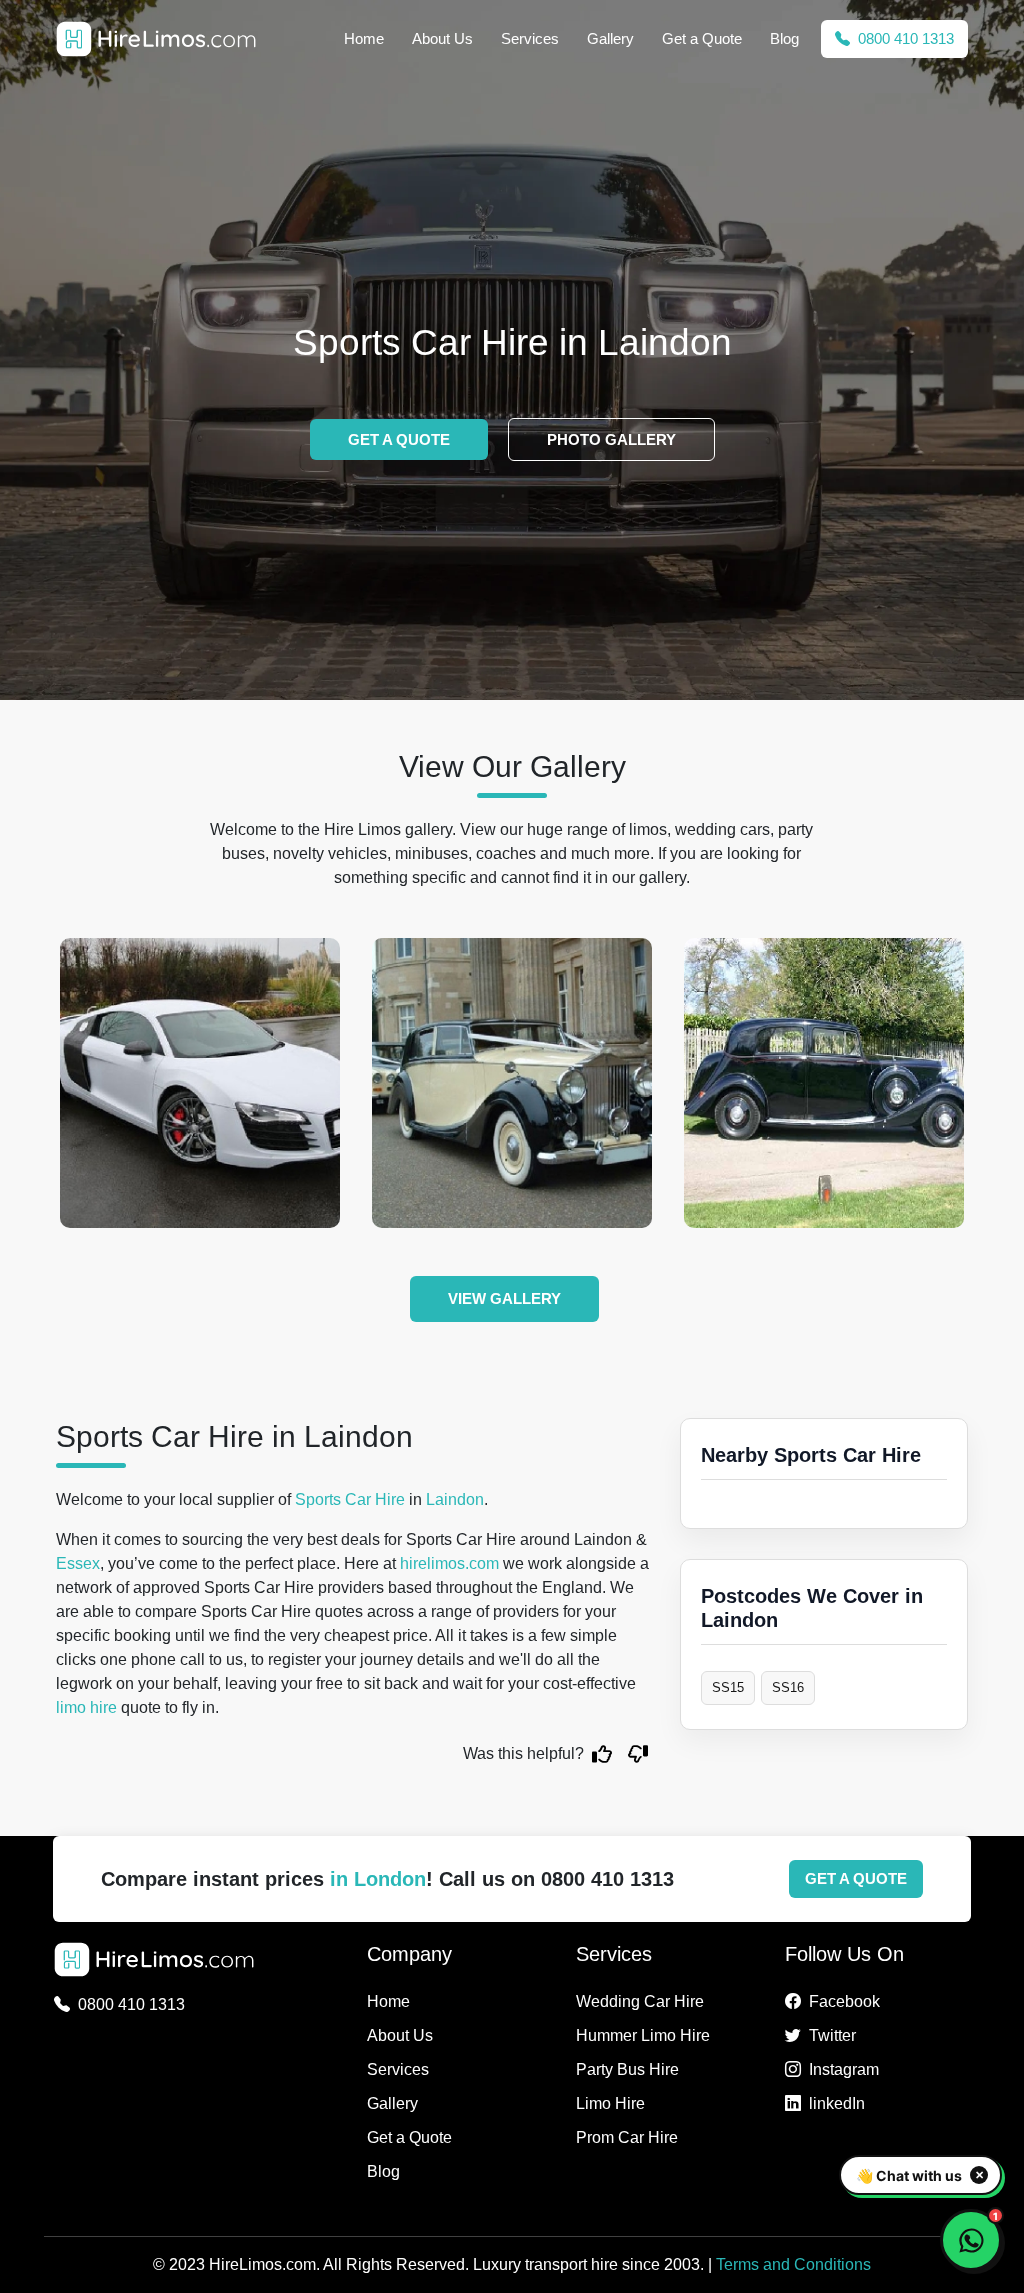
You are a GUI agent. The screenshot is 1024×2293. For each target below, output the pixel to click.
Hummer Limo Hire (643, 2035)
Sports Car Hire (350, 1499)
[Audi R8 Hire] (200, 1083)
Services (530, 38)
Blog (784, 38)
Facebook (844, 2001)
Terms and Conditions (793, 2264)
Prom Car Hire (627, 2137)
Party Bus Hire (627, 2069)
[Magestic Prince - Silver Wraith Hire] (512, 1083)
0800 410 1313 (904, 38)
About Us (442, 38)
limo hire (86, 1707)
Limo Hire (610, 2103)
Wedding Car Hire (640, 2001)
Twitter (832, 2035)
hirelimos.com (449, 1563)
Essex (78, 1563)
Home (364, 38)
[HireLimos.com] (156, 39)
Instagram (844, 2069)
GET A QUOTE (399, 439)
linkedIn (837, 2103)
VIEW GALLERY (504, 1298)
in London (378, 1879)
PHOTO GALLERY (611, 439)
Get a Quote (702, 38)
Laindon (455, 1499)
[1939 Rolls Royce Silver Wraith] (824, 1083)
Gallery (610, 38)
